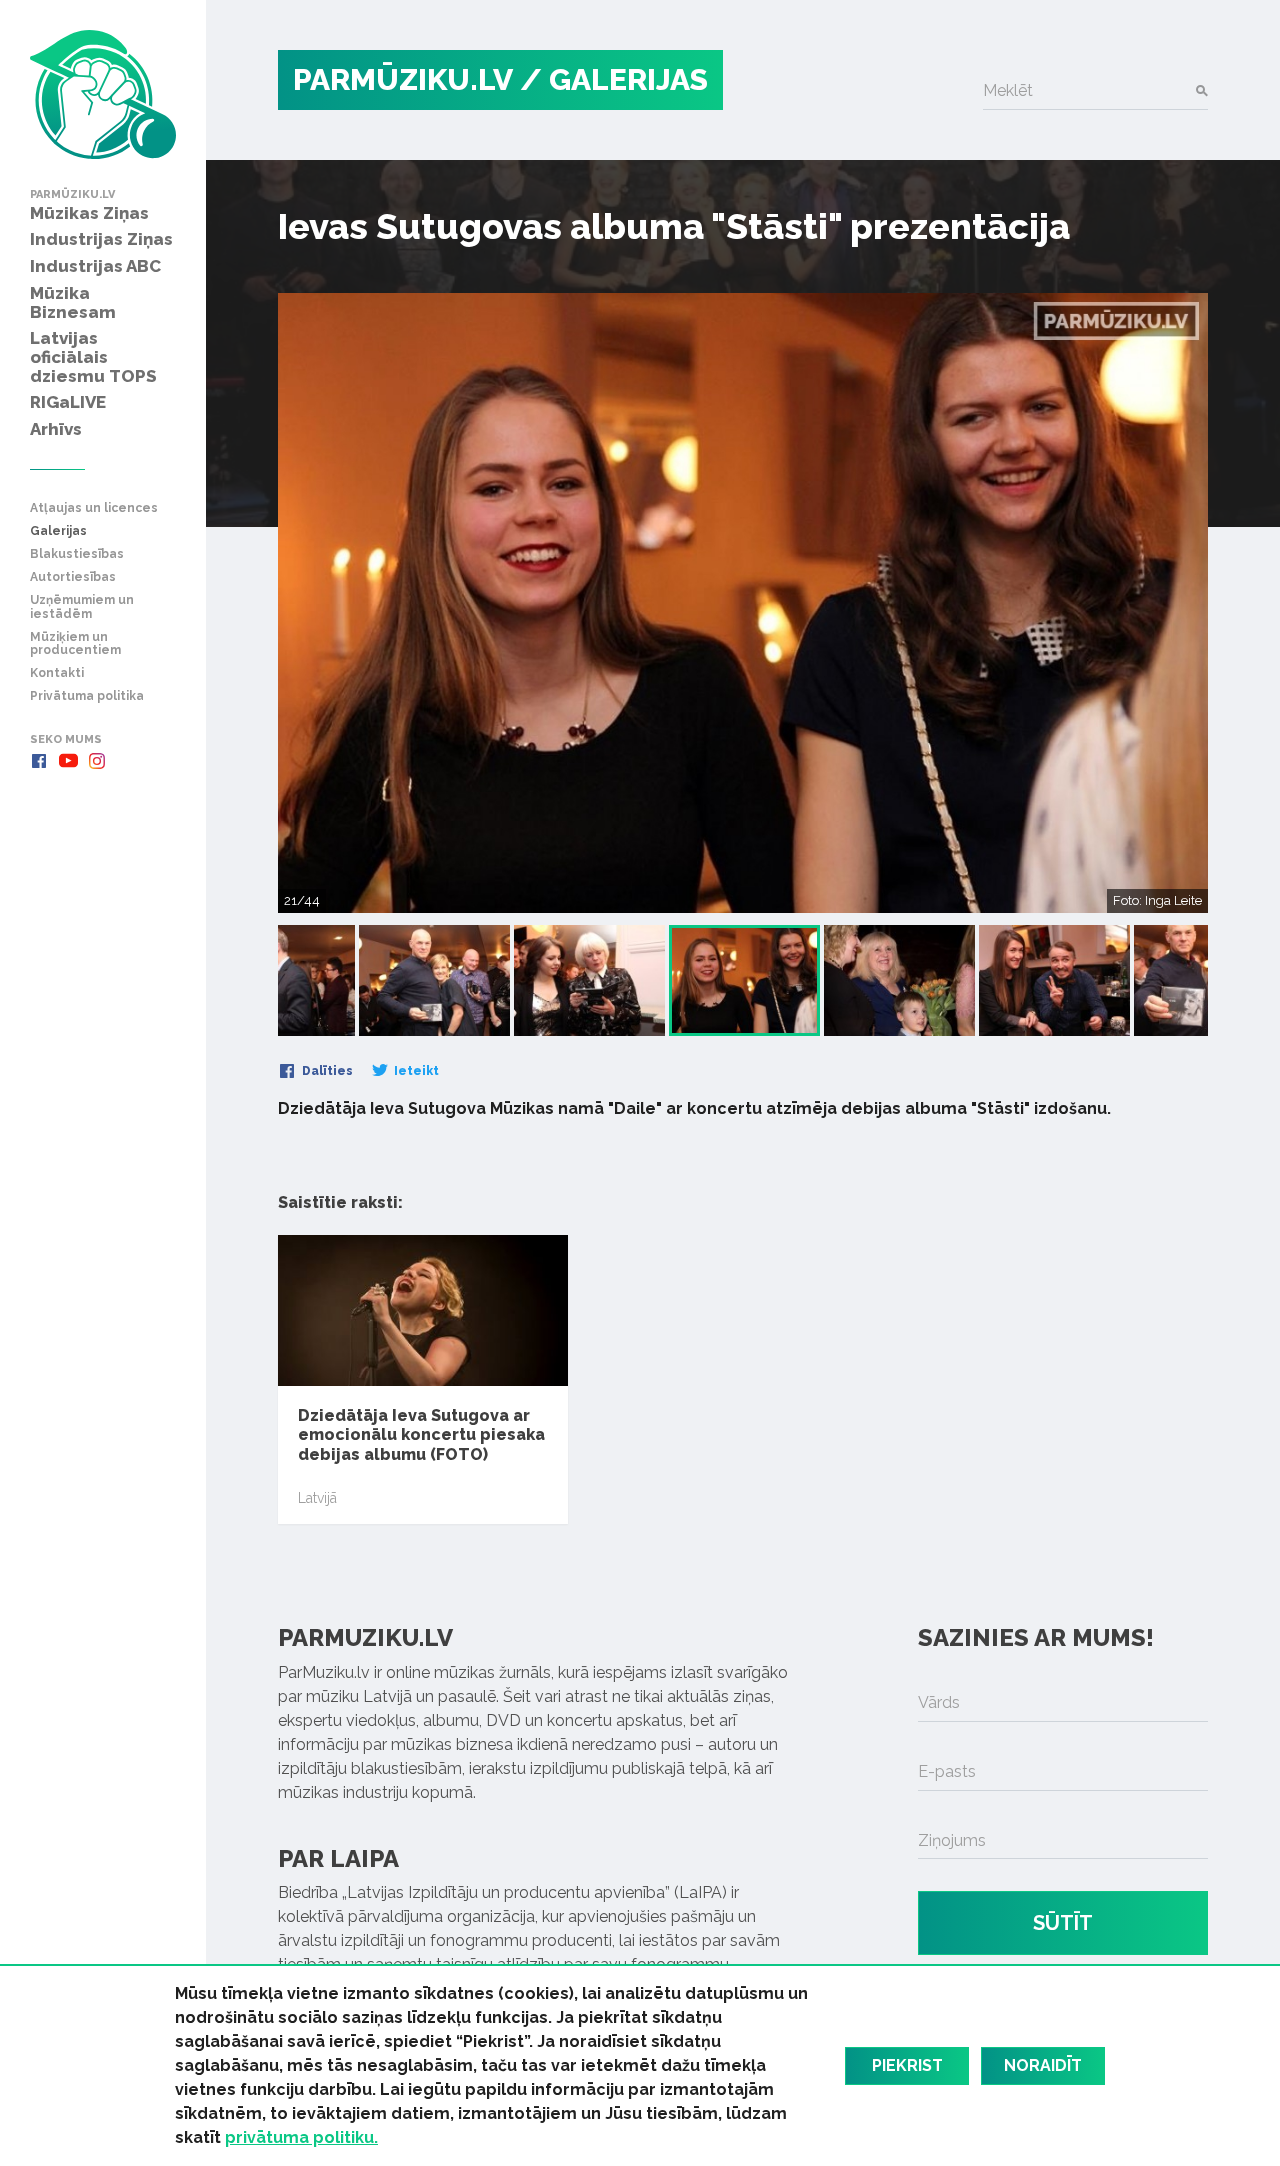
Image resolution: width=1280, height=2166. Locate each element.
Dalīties (326, 1071)
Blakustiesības (77, 554)
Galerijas (58, 531)
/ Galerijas (614, 79)
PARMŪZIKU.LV (403, 79)
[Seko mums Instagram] (97, 761)
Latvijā (317, 1498)
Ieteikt (415, 1071)
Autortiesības (73, 577)
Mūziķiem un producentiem (75, 644)
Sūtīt (1063, 1923)
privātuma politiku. (301, 2137)
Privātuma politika (87, 696)
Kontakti (57, 673)
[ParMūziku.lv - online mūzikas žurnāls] (103, 94)
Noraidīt (1043, 2065)
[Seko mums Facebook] (39, 761)
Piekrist (907, 2065)
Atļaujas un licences (94, 508)
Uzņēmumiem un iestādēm (82, 607)
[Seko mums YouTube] (68, 761)
